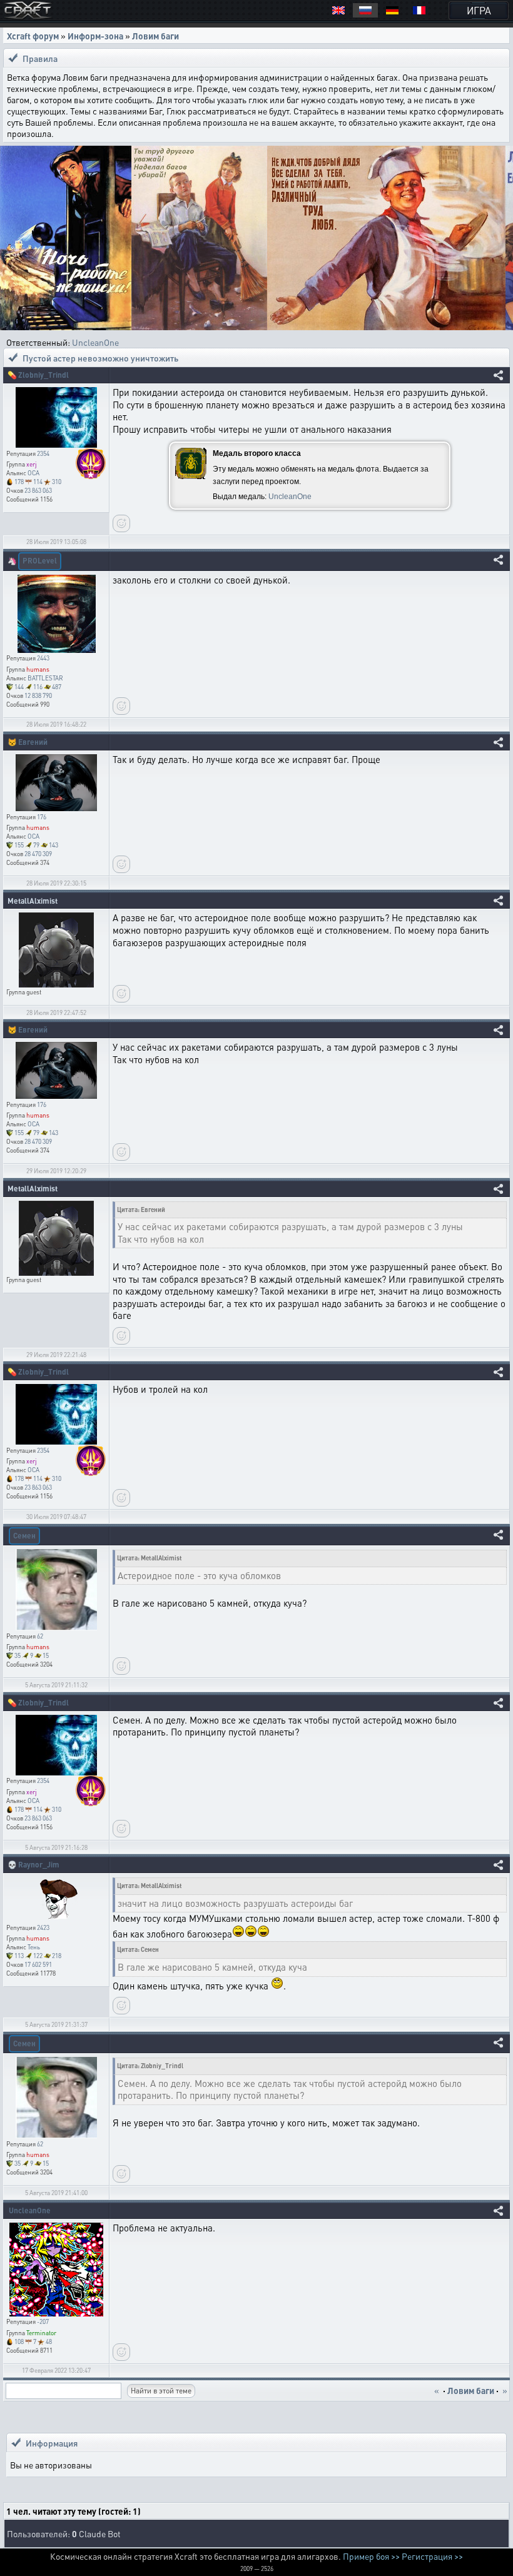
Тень (34, 1947)
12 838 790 (38, 695)
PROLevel (40, 561)
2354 (43, 453)
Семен (24, 1536)
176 (42, 817)
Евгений (33, 742)
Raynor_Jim (39, 1865)
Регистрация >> (432, 2556)
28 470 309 (38, 854)
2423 (43, 1927)
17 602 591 (38, 1964)
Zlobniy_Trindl (43, 375)
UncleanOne (95, 342)
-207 (43, 2321)
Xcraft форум (33, 36)
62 (40, 1636)
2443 (43, 658)
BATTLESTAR (45, 678)
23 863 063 (38, 490)
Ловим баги (155, 36)
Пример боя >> (371, 2556)
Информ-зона (95, 36)
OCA (33, 473)
